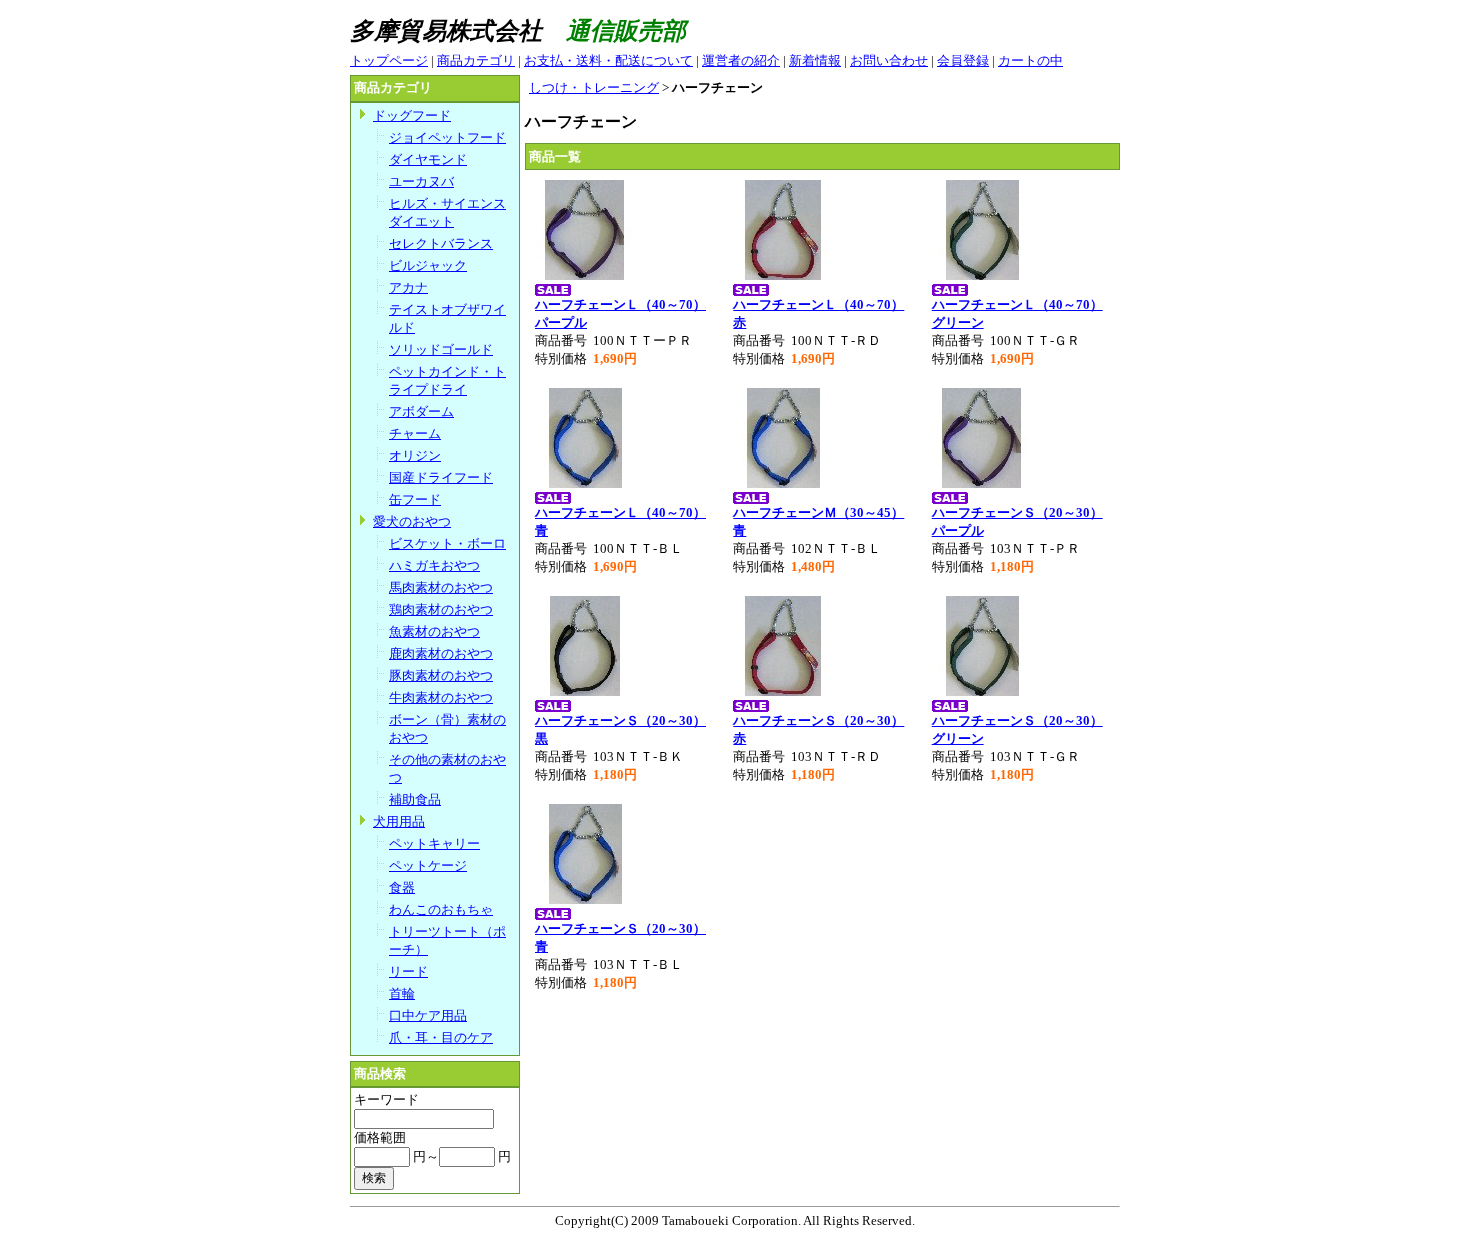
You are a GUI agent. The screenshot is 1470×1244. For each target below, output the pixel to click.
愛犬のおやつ (412, 521)
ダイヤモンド (428, 159)
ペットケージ (428, 865)
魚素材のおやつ (434, 631)
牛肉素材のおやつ (441, 697)
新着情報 (815, 60)
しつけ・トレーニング (594, 87)
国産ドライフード (441, 477)
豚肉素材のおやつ (441, 675)
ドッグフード (412, 115)
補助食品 (415, 799)
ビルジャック (428, 265)
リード (408, 971)
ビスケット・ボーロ (447, 543)
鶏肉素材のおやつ (441, 609)
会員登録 (963, 60)
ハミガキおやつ (434, 565)
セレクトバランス (441, 243)
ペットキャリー (434, 843)
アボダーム (421, 411)
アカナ (408, 287)
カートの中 (1030, 60)
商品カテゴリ (476, 60)
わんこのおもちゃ (441, 909)
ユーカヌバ (421, 181)
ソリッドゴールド (441, 349)
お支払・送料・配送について (608, 60)
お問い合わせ (889, 60)
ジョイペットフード (447, 137)
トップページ (389, 60)
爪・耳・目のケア (441, 1037)
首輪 (402, 993)
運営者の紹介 (741, 60)
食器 (402, 887)
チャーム (415, 433)
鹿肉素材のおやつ (441, 653)
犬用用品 (399, 821)
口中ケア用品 (428, 1015)
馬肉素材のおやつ (441, 587)
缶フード (415, 499)
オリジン (415, 455)
